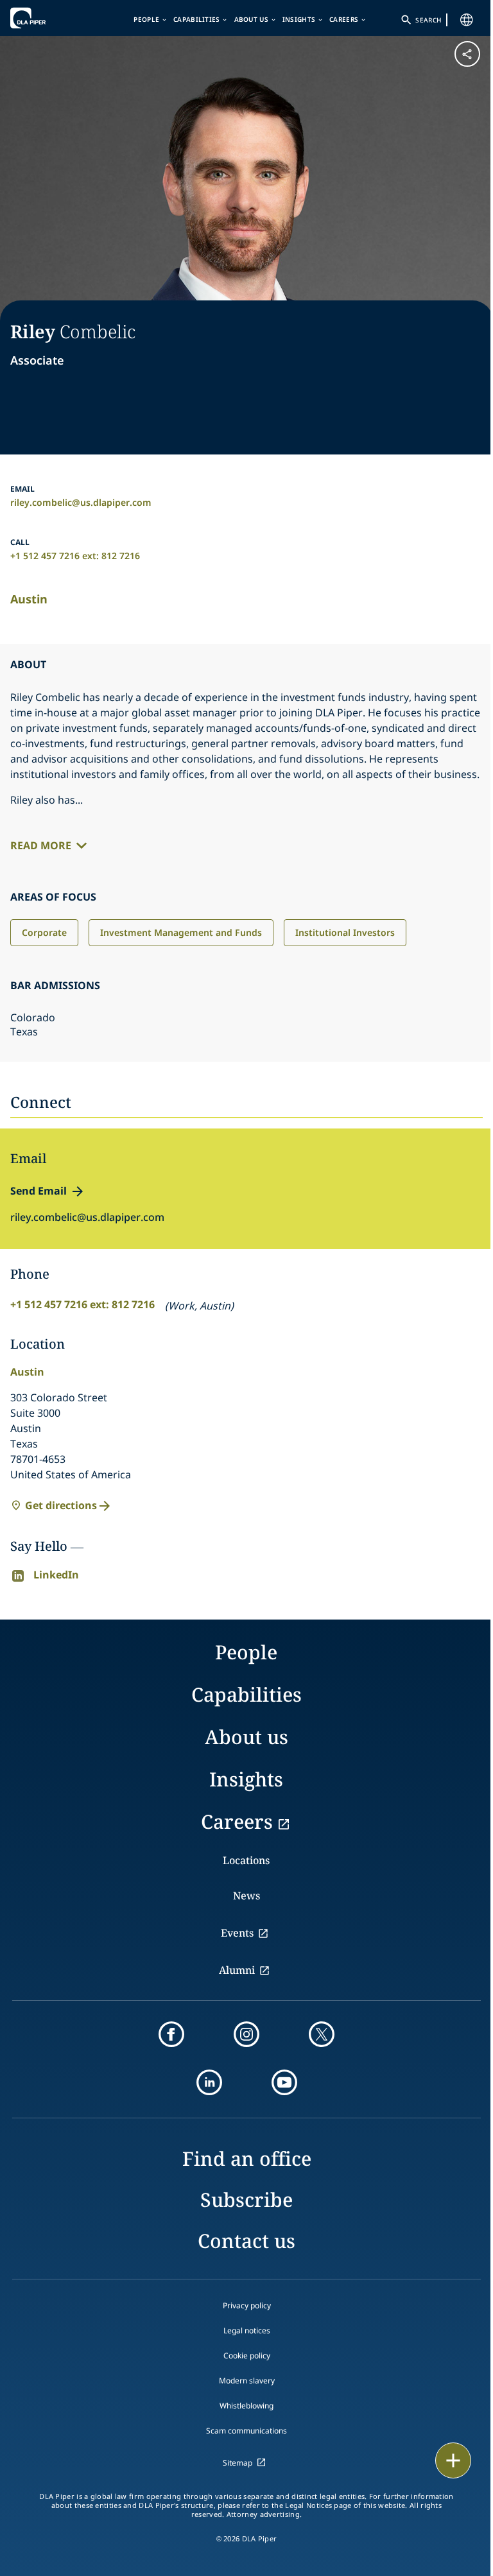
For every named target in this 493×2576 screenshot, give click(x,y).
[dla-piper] (49, 18)
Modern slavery (247, 2381)
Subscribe (246, 2200)
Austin (29, 599)
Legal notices (247, 2330)
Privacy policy (247, 2305)
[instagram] (246, 2034)
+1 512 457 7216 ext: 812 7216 (75, 556)
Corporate (44, 932)
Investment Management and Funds (181, 932)
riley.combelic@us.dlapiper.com (81, 502)
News (246, 1896)
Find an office (247, 2158)
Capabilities (197, 19)
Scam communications (246, 2431)
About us (251, 19)
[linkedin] (209, 2082)
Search (428, 20)
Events (237, 1933)
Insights (299, 19)
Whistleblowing (246, 2406)
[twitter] (322, 2034)
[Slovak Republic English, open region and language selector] (467, 20)
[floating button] (453, 2460)
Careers (344, 19)
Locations (246, 1860)
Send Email (39, 1191)
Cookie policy (247, 2356)
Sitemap (238, 2463)
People (146, 19)
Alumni (237, 1970)
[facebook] (171, 2034)
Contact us (246, 2241)
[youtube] (284, 2082)
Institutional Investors (345, 932)
